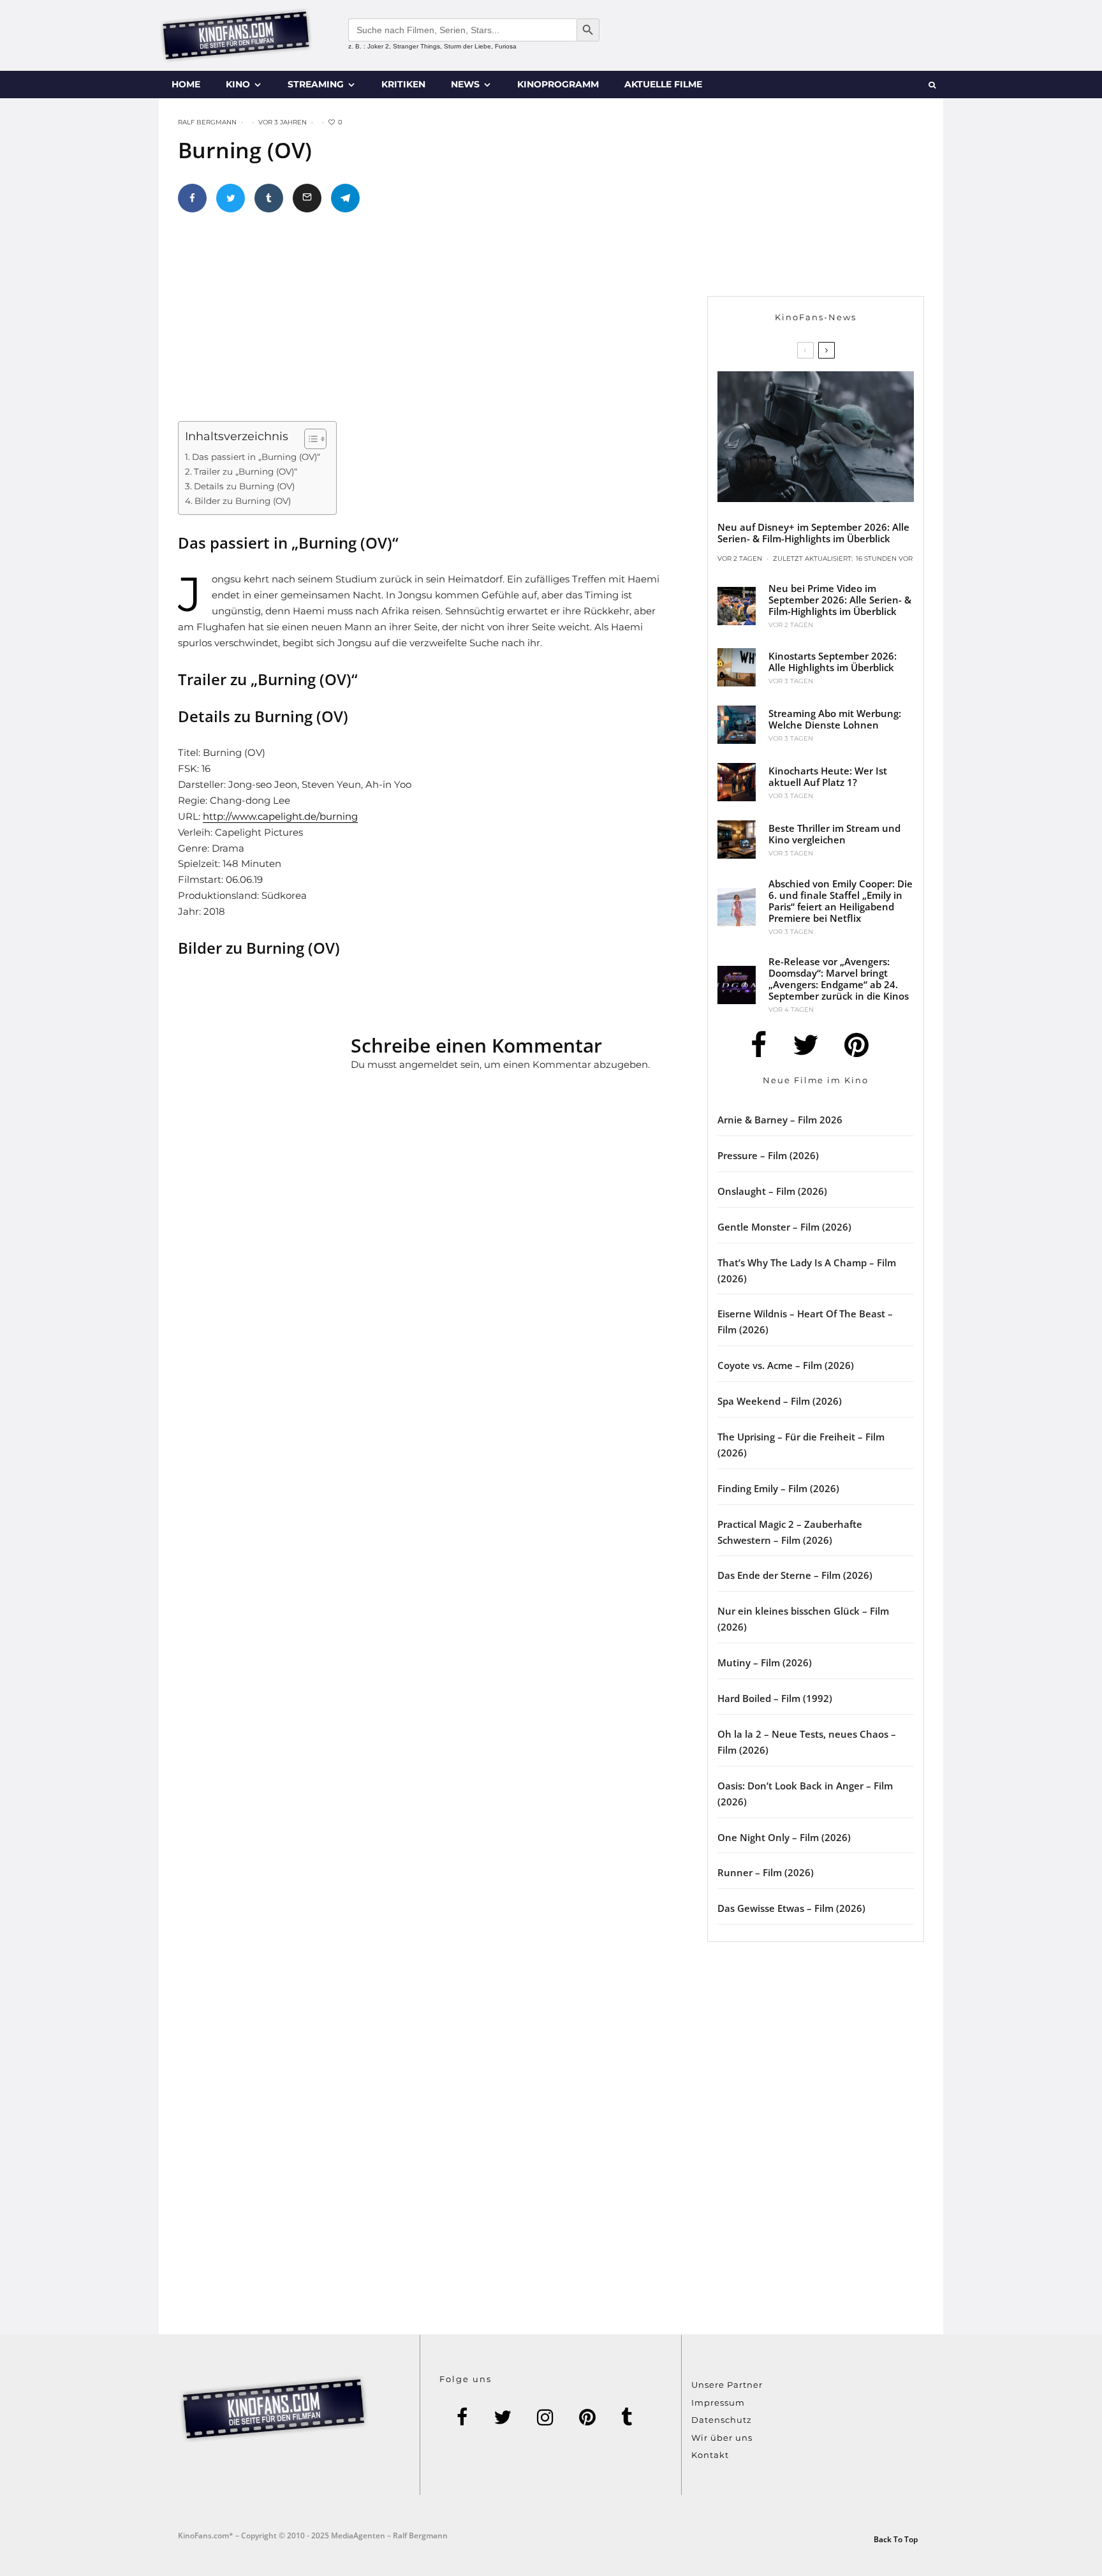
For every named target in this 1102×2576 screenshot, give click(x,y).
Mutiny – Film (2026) (765, 1662)
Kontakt (710, 2455)
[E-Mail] (307, 198)
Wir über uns (722, 2438)
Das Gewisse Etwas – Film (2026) (791, 1908)
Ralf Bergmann (207, 122)
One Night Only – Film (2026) (784, 1837)
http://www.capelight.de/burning (280, 816)
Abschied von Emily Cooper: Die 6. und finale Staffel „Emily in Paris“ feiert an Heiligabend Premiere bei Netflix (841, 901)
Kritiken (403, 84)
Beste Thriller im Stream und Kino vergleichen (834, 834)
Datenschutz (722, 2420)
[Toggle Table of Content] (309, 439)
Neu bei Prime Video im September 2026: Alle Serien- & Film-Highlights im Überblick (840, 600)
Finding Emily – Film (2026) (778, 1488)
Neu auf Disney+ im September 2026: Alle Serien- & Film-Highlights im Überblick (813, 533)
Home (186, 84)
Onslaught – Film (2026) (772, 1191)
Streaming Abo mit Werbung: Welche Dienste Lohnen (835, 719)
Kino (238, 84)
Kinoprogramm (558, 84)
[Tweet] (231, 198)
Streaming (316, 84)
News (465, 84)
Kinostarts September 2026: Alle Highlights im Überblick (833, 662)
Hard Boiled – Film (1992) (775, 1698)
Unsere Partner (727, 2385)
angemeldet (429, 1064)
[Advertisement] (439, 322)
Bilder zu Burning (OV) (243, 501)
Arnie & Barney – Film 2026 (780, 1120)
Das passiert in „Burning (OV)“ (256, 457)
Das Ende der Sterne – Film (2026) (795, 1575)
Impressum (718, 2402)
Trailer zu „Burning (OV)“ (246, 471)
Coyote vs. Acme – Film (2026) (786, 1365)
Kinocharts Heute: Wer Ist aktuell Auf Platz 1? (828, 776)
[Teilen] (192, 198)
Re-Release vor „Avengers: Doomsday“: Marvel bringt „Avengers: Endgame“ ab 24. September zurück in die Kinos (839, 979)
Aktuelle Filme (663, 84)
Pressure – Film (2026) (768, 1155)
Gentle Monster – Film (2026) (784, 1227)
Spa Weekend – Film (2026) (780, 1401)
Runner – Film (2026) (766, 1872)
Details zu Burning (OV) (244, 486)
